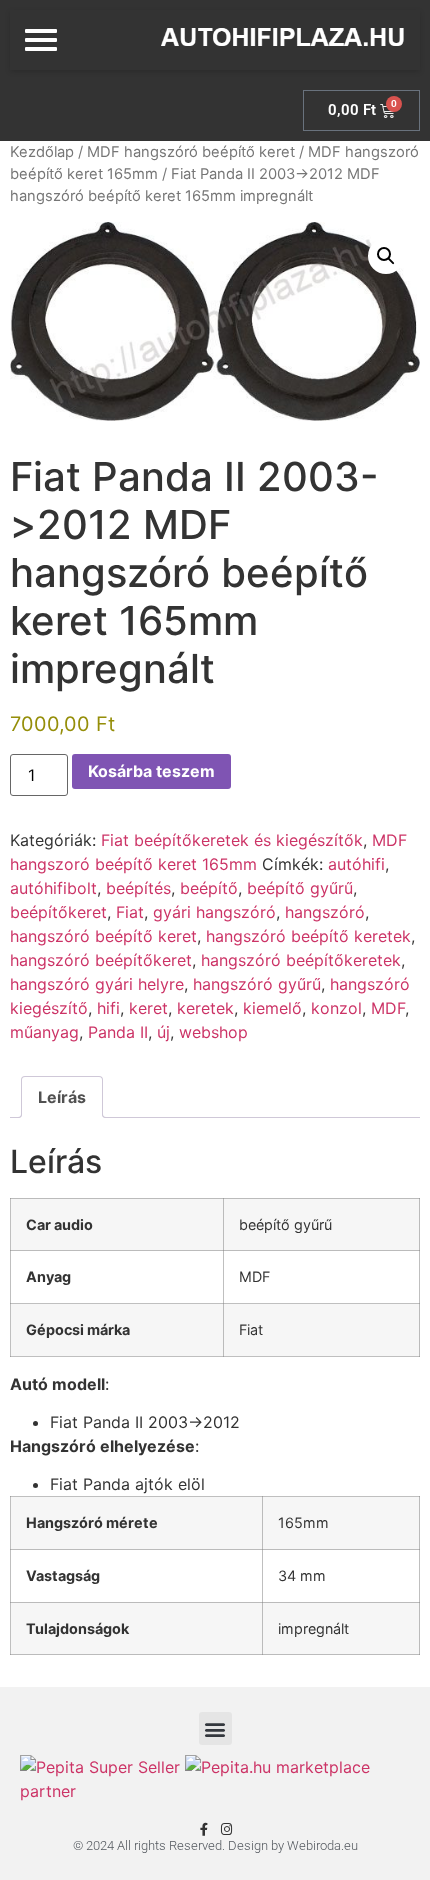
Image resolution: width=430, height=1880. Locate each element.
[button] (386, 256)
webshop (213, 1032)
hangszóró (325, 912)
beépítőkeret (58, 912)
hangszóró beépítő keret (103, 936)
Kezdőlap (42, 152)
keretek (205, 1008)
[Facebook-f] (203, 1829)
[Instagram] (226, 1829)
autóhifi (356, 864)
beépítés (138, 888)
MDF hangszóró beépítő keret (191, 152)
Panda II (118, 1032)
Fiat (130, 912)
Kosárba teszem (151, 771)
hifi (108, 1008)
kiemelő (272, 1008)
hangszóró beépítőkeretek (301, 960)
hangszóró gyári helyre (97, 984)
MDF (388, 1008)
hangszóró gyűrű (257, 984)
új (163, 1032)
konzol (336, 1008)
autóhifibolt (53, 888)
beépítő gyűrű (300, 888)
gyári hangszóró (214, 912)
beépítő (209, 888)
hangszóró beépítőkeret (101, 960)
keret (148, 1008)
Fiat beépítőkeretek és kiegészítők (232, 840)
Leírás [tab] (62, 1097)
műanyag (44, 1032)
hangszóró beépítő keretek (308, 936)
